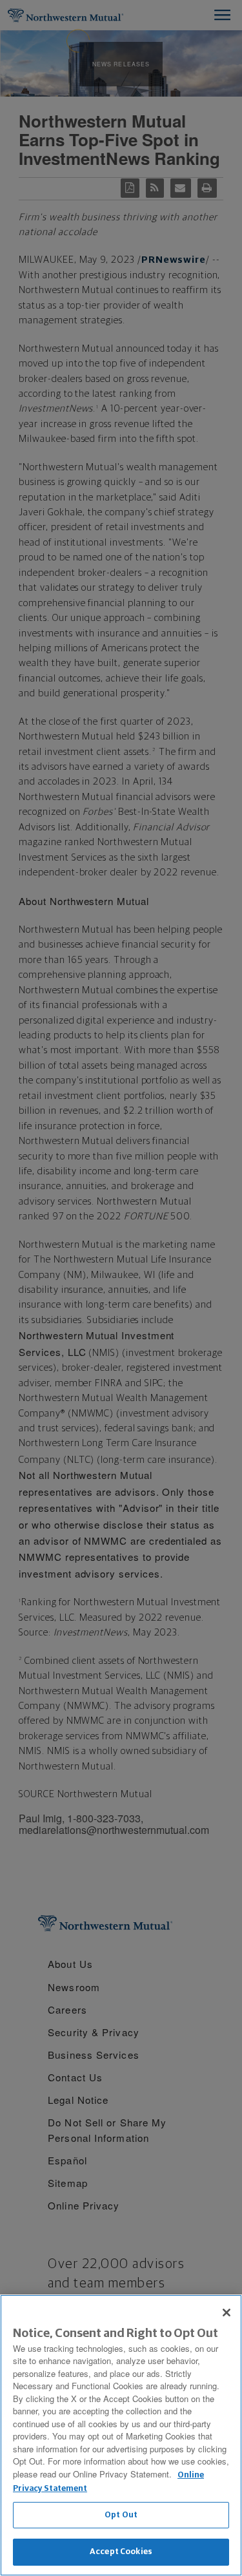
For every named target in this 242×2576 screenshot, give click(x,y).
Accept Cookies (121, 2552)
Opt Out (121, 2515)
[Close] (227, 2313)
